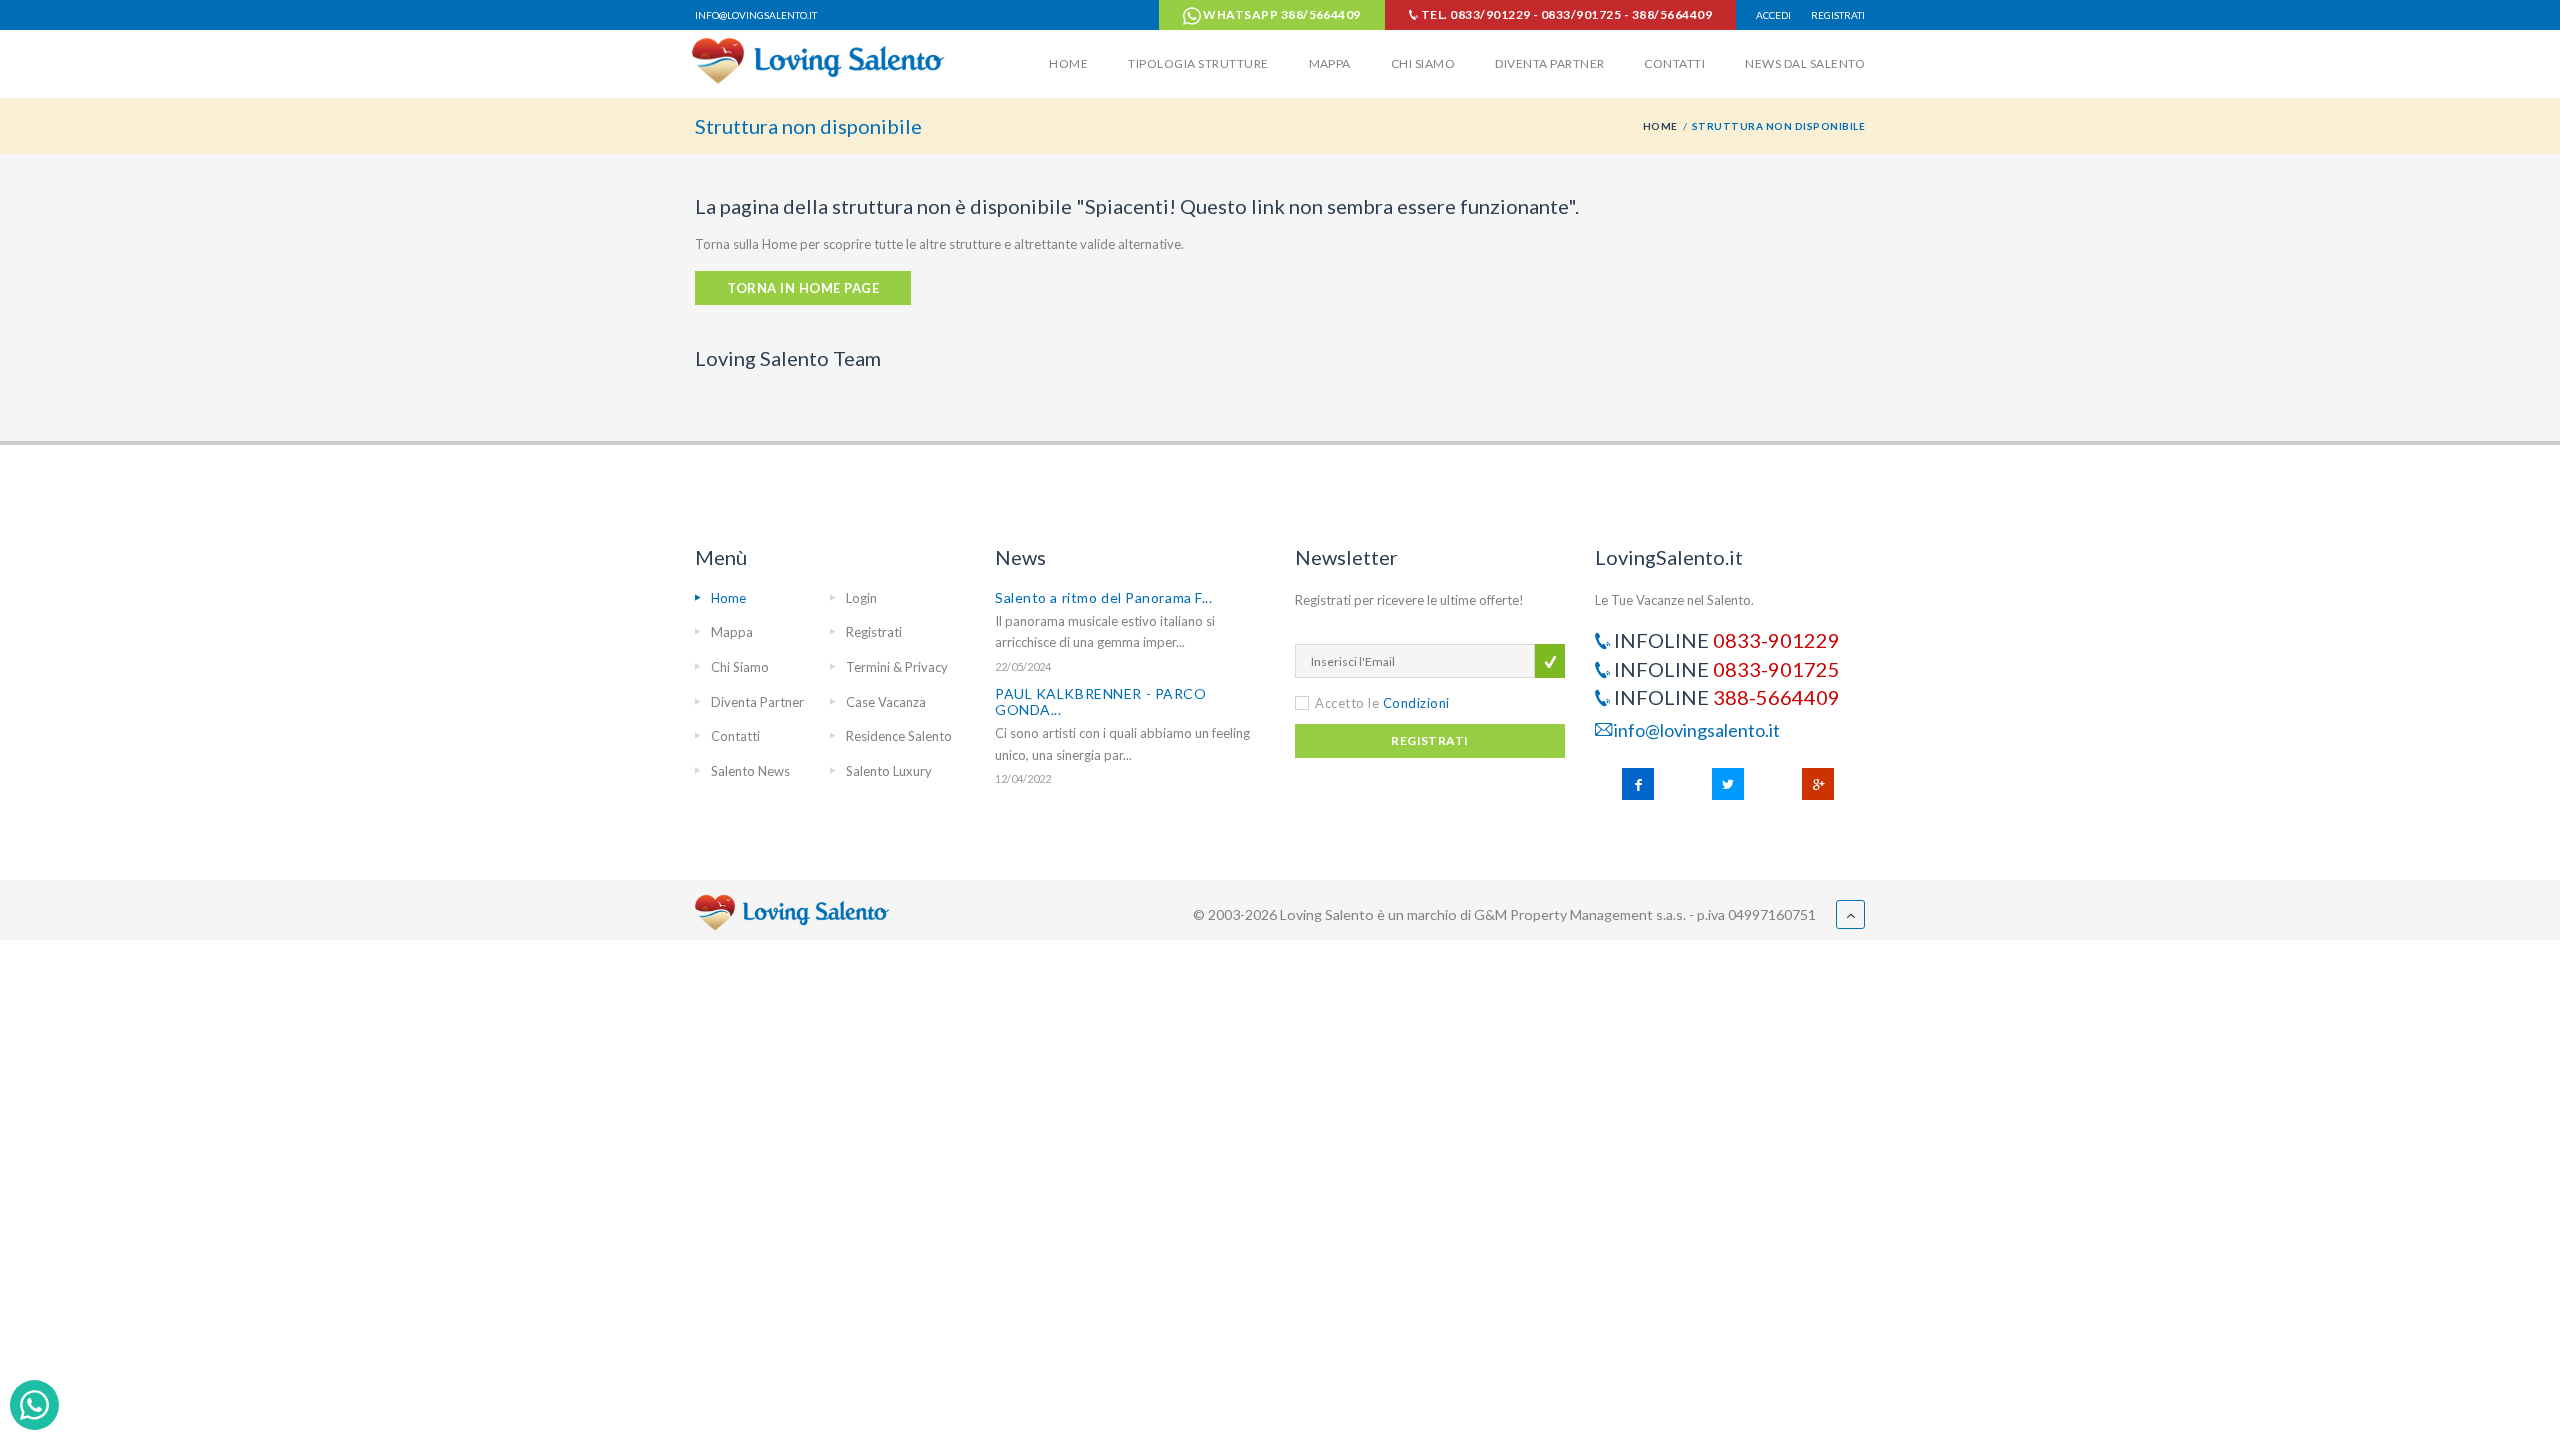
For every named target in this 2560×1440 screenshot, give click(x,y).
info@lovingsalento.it (756, 15)
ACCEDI (1773, 15)
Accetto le (1382, 703)
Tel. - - (1565, 14)
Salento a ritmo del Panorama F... (1103, 597)
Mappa (1330, 63)
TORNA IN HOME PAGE (803, 288)
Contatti (1674, 63)
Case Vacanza (886, 702)
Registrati (874, 632)
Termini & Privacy (897, 667)
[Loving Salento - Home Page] (822, 60)
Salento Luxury (889, 771)
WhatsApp (1281, 14)
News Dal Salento (1805, 63)
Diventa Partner (1549, 63)
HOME (1660, 126)
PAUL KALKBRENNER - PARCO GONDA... (1100, 701)
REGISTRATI (1838, 15)
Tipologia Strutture (1198, 63)
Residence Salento (899, 736)
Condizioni (1416, 703)
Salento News (750, 771)
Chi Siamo (1423, 63)
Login (861, 598)
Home (1068, 63)
